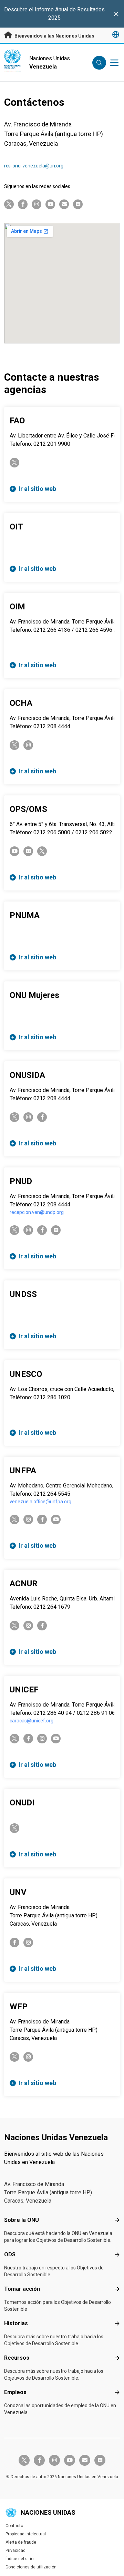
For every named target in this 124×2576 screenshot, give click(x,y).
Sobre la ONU (22, 2220)
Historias (16, 2323)
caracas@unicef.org (32, 1721)
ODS (10, 2254)
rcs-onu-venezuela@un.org (34, 166)
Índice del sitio (19, 2559)
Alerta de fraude (21, 2542)
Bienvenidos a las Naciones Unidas (54, 36)
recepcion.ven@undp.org (37, 1212)
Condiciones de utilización (31, 2567)
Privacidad (15, 2551)
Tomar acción (22, 2289)
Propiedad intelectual (26, 2534)
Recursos (17, 2358)
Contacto (14, 2526)
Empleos (15, 2392)
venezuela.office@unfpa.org (40, 1502)
